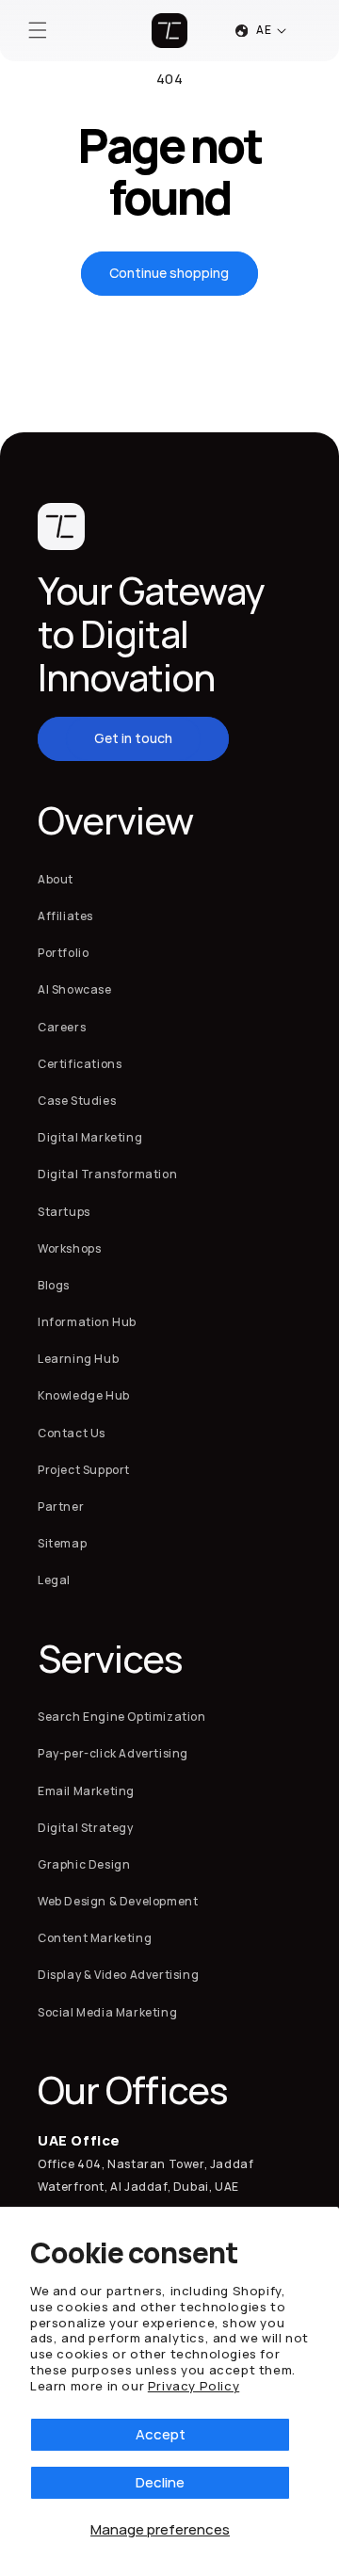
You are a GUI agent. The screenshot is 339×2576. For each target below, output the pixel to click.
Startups (64, 1212)
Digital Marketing (90, 1137)
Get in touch (133, 738)
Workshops (69, 1248)
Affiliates (65, 916)
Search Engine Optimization (122, 1717)
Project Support (84, 1470)
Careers (62, 1027)
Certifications (80, 1064)
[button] (38, 30)
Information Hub (87, 1322)
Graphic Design (84, 1864)
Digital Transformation (107, 1174)
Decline (160, 2482)
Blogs (54, 1285)
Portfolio (63, 953)
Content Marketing (95, 1938)
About (56, 879)
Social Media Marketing (107, 2012)
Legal (54, 1580)
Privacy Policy (194, 2386)
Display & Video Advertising (118, 1975)
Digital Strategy (86, 1828)
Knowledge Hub (84, 1395)
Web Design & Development (118, 1901)
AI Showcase (75, 989)
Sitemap (62, 1543)
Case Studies (77, 1101)
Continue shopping (169, 273)
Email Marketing (86, 1791)
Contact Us (72, 1433)
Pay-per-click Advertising (113, 1753)
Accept (161, 2434)
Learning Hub (78, 1359)
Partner (61, 1507)
